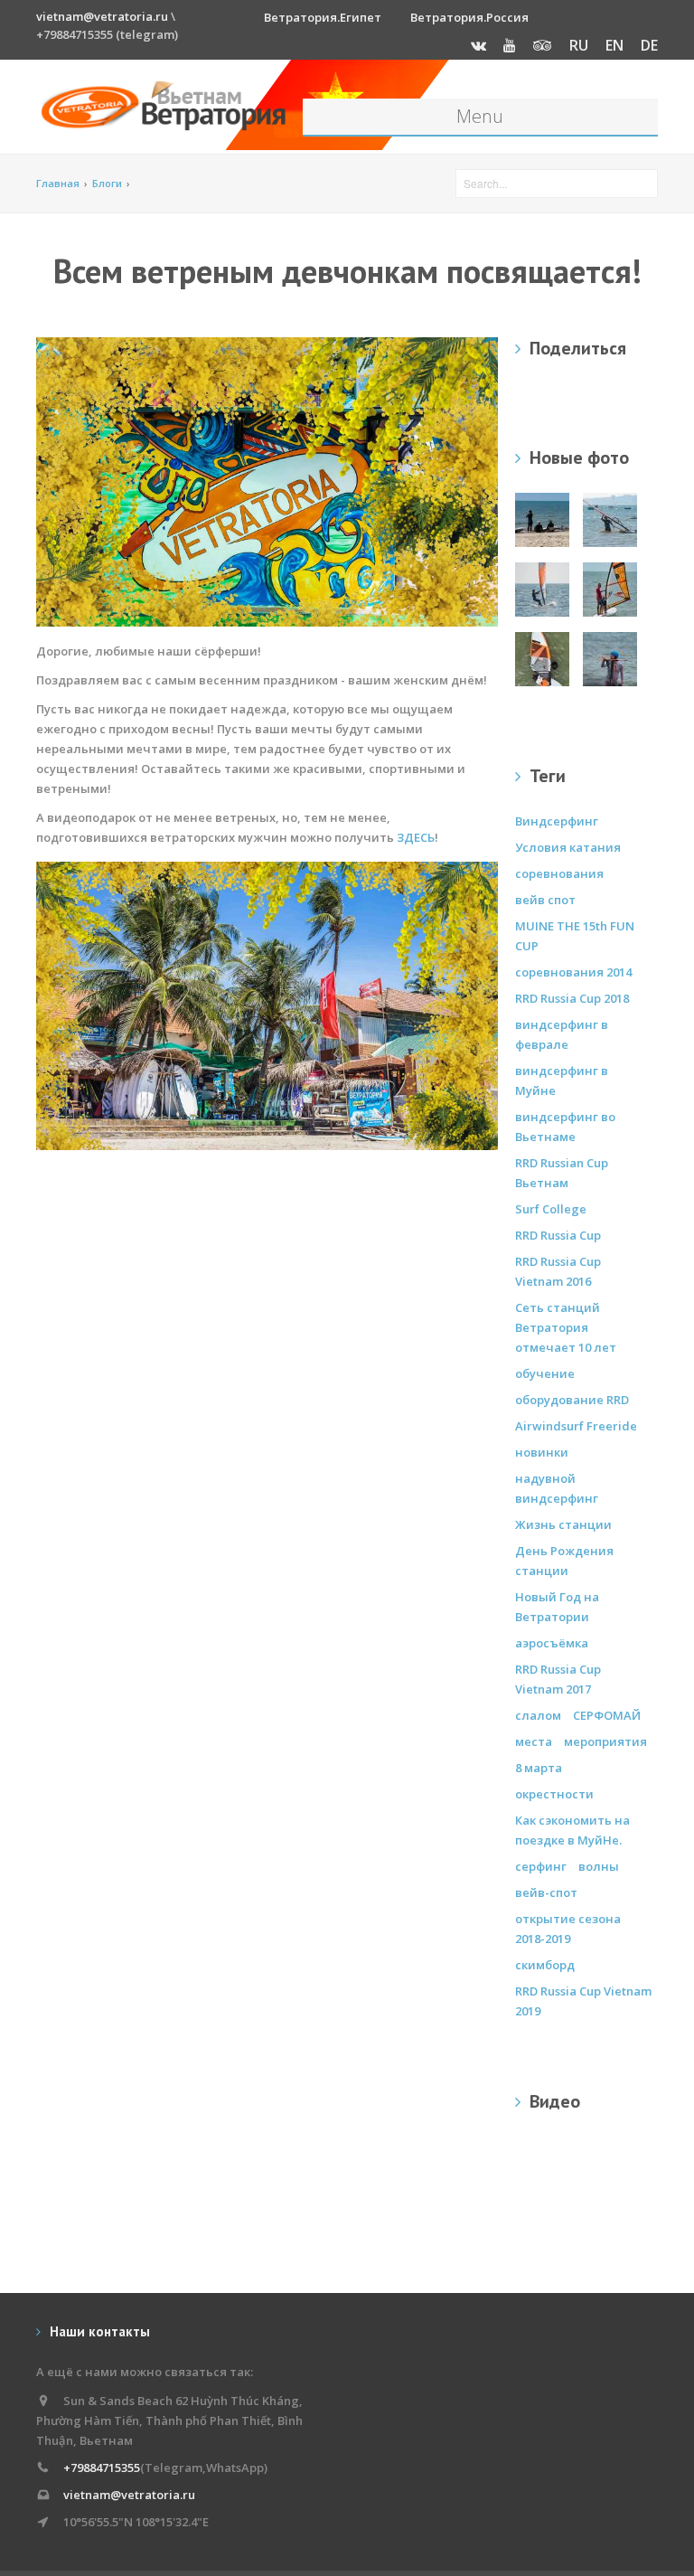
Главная (58, 183)
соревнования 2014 (573, 972)
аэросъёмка (552, 1643)
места (534, 1741)
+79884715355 (102, 2467)
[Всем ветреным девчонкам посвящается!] (267, 1005)
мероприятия (605, 1741)
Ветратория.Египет (323, 17)
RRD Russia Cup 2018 (572, 998)
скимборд (545, 1965)
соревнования (559, 873)
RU (579, 45)
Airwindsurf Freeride (576, 1426)
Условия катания (568, 847)
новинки (542, 1452)
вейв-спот (546, 1892)
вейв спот (545, 900)
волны (599, 1866)
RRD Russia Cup (558, 1235)
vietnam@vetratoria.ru (102, 16)
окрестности (554, 1794)
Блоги (107, 183)
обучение (545, 1373)
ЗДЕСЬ (416, 837)
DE (649, 45)
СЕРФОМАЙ (607, 1715)
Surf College (551, 1209)
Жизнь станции (563, 1524)
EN (614, 45)
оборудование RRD (572, 1400)
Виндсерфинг (557, 821)
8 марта (539, 1768)
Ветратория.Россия (469, 17)
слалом (538, 1715)
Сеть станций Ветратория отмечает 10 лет (566, 1327)
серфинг (541, 1866)
